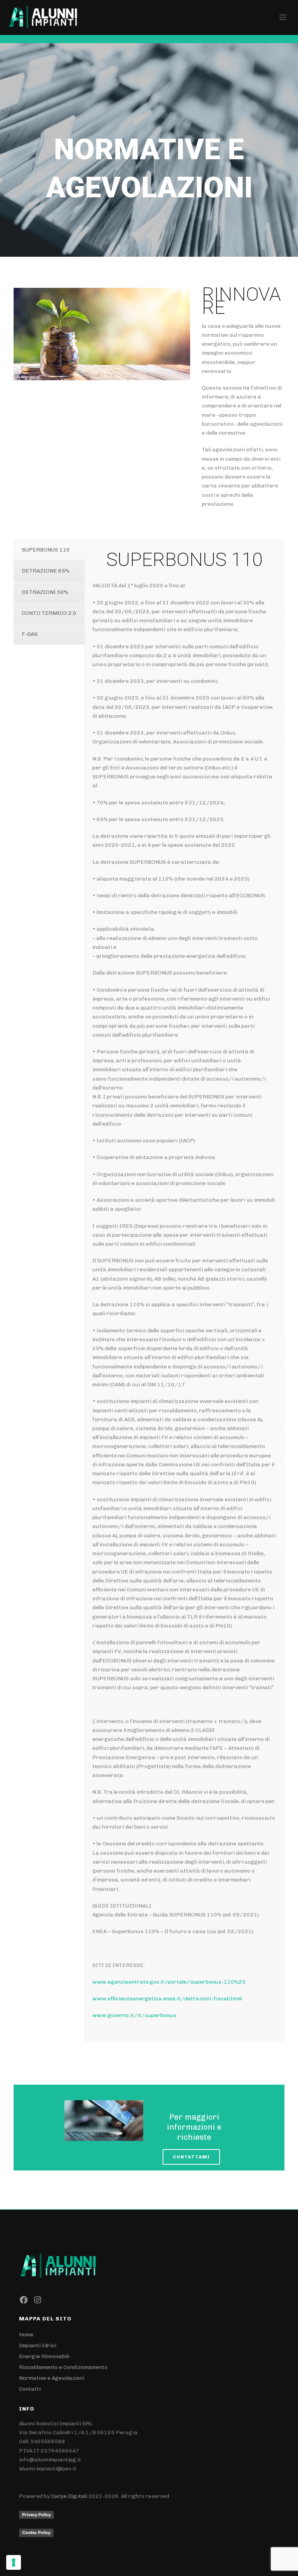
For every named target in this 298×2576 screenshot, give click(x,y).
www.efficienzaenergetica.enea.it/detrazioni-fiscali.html (167, 1999)
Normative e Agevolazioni (52, 2378)
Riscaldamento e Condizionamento (63, 2367)
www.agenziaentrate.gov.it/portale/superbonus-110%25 (169, 1982)
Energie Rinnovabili (44, 2356)
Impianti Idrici (38, 2345)
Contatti (30, 2389)
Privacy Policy (36, 2515)
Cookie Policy (36, 2532)
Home (26, 2335)
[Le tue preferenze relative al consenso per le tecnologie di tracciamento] (14, 2562)
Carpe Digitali (69, 2496)
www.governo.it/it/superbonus (134, 2015)
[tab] (49, 550)
